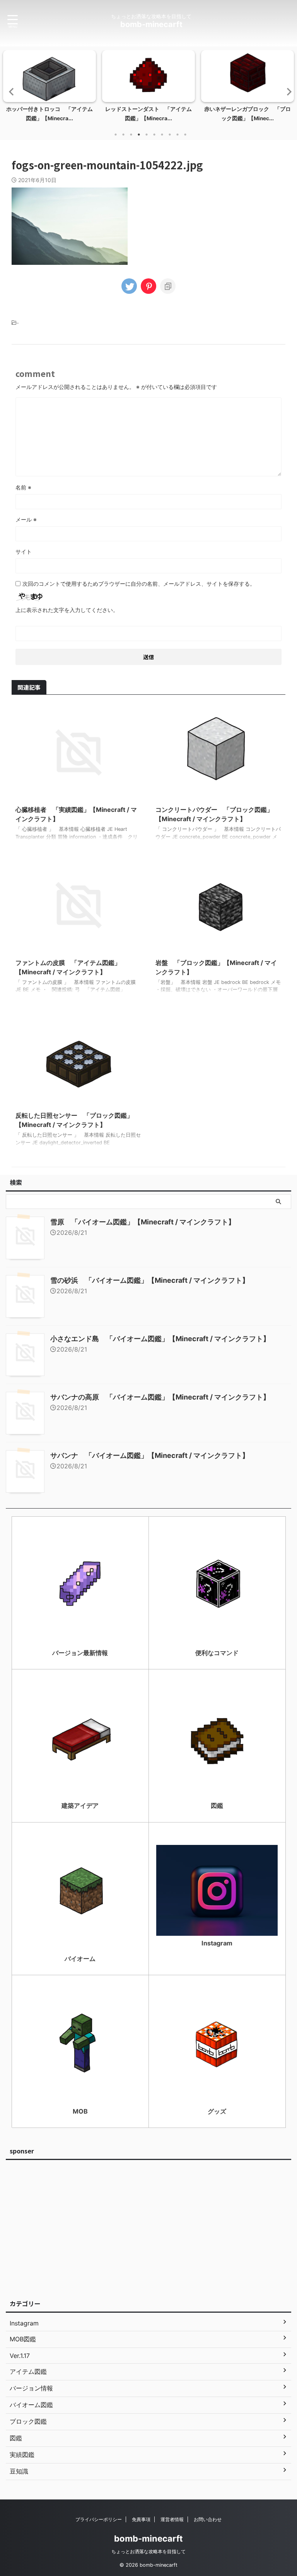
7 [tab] (162, 135)
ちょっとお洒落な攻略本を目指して (148, 2551)
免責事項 (141, 2519)
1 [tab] (116, 135)
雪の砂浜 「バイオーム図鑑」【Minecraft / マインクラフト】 (150, 1280)
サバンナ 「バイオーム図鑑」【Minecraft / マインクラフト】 (150, 1455)
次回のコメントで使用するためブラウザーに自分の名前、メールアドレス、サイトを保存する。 (139, 584)
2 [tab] (123, 135)
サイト (24, 552)
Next (287, 91)
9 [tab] (178, 135)
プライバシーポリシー (99, 2519)
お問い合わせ (208, 2519)
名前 (23, 487)
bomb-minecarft (151, 24)
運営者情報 (172, 2519)
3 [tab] (131, 135)
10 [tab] (185, 135)
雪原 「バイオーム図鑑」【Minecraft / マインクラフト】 (143, 1222)
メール (26, 519)
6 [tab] (154, 135)
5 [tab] (147, 135)
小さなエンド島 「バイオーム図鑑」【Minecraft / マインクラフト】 (160, 1339)
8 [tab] (170, 135)
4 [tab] (139, 135)
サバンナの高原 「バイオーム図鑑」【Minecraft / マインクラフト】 (160, 1397)
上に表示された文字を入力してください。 (67, 610)
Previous (10, 91)
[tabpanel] (49, 88)
